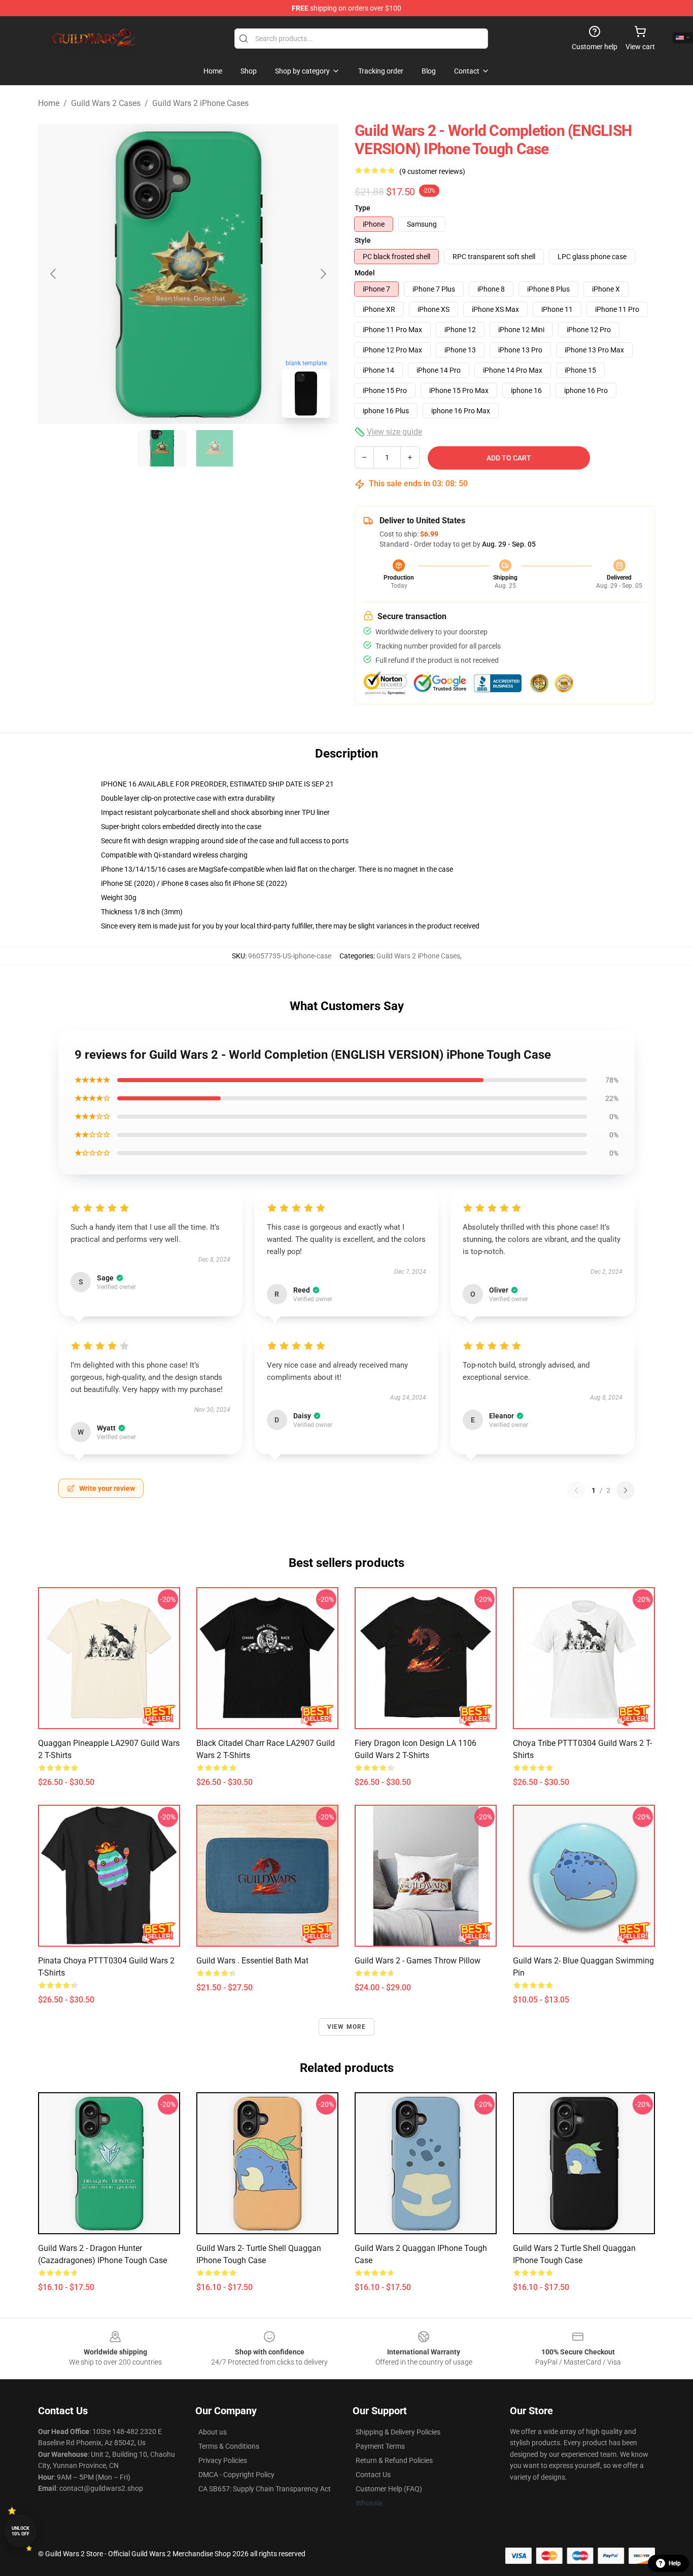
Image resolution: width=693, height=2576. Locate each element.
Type (362, 208)
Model (365, 273)
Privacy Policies (223, 2460)
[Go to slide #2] (215, 448)
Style (363, 240)
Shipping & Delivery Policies (398, 2432)
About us (213, 2432)
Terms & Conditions (229, 2446)
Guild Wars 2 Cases (106, 103)
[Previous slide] (54, 274)
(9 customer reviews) (432, 171)
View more (347, 2027)
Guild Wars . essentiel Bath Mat (252, 1961)
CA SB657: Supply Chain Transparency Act (265, 2489)
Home (49, 103)
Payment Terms (380, 2446)
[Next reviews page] (626, 1490)
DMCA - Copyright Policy (236, 2475)
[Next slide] (323, 274)
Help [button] (675, 2563)
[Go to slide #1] (162, 448)
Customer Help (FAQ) (389, 2489)
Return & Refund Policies (394, 2460)
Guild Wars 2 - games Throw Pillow (418, 1961)
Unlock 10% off (21, 2531)
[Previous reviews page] (576, 1490)
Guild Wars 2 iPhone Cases (200, 103)
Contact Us (373, 2475)
